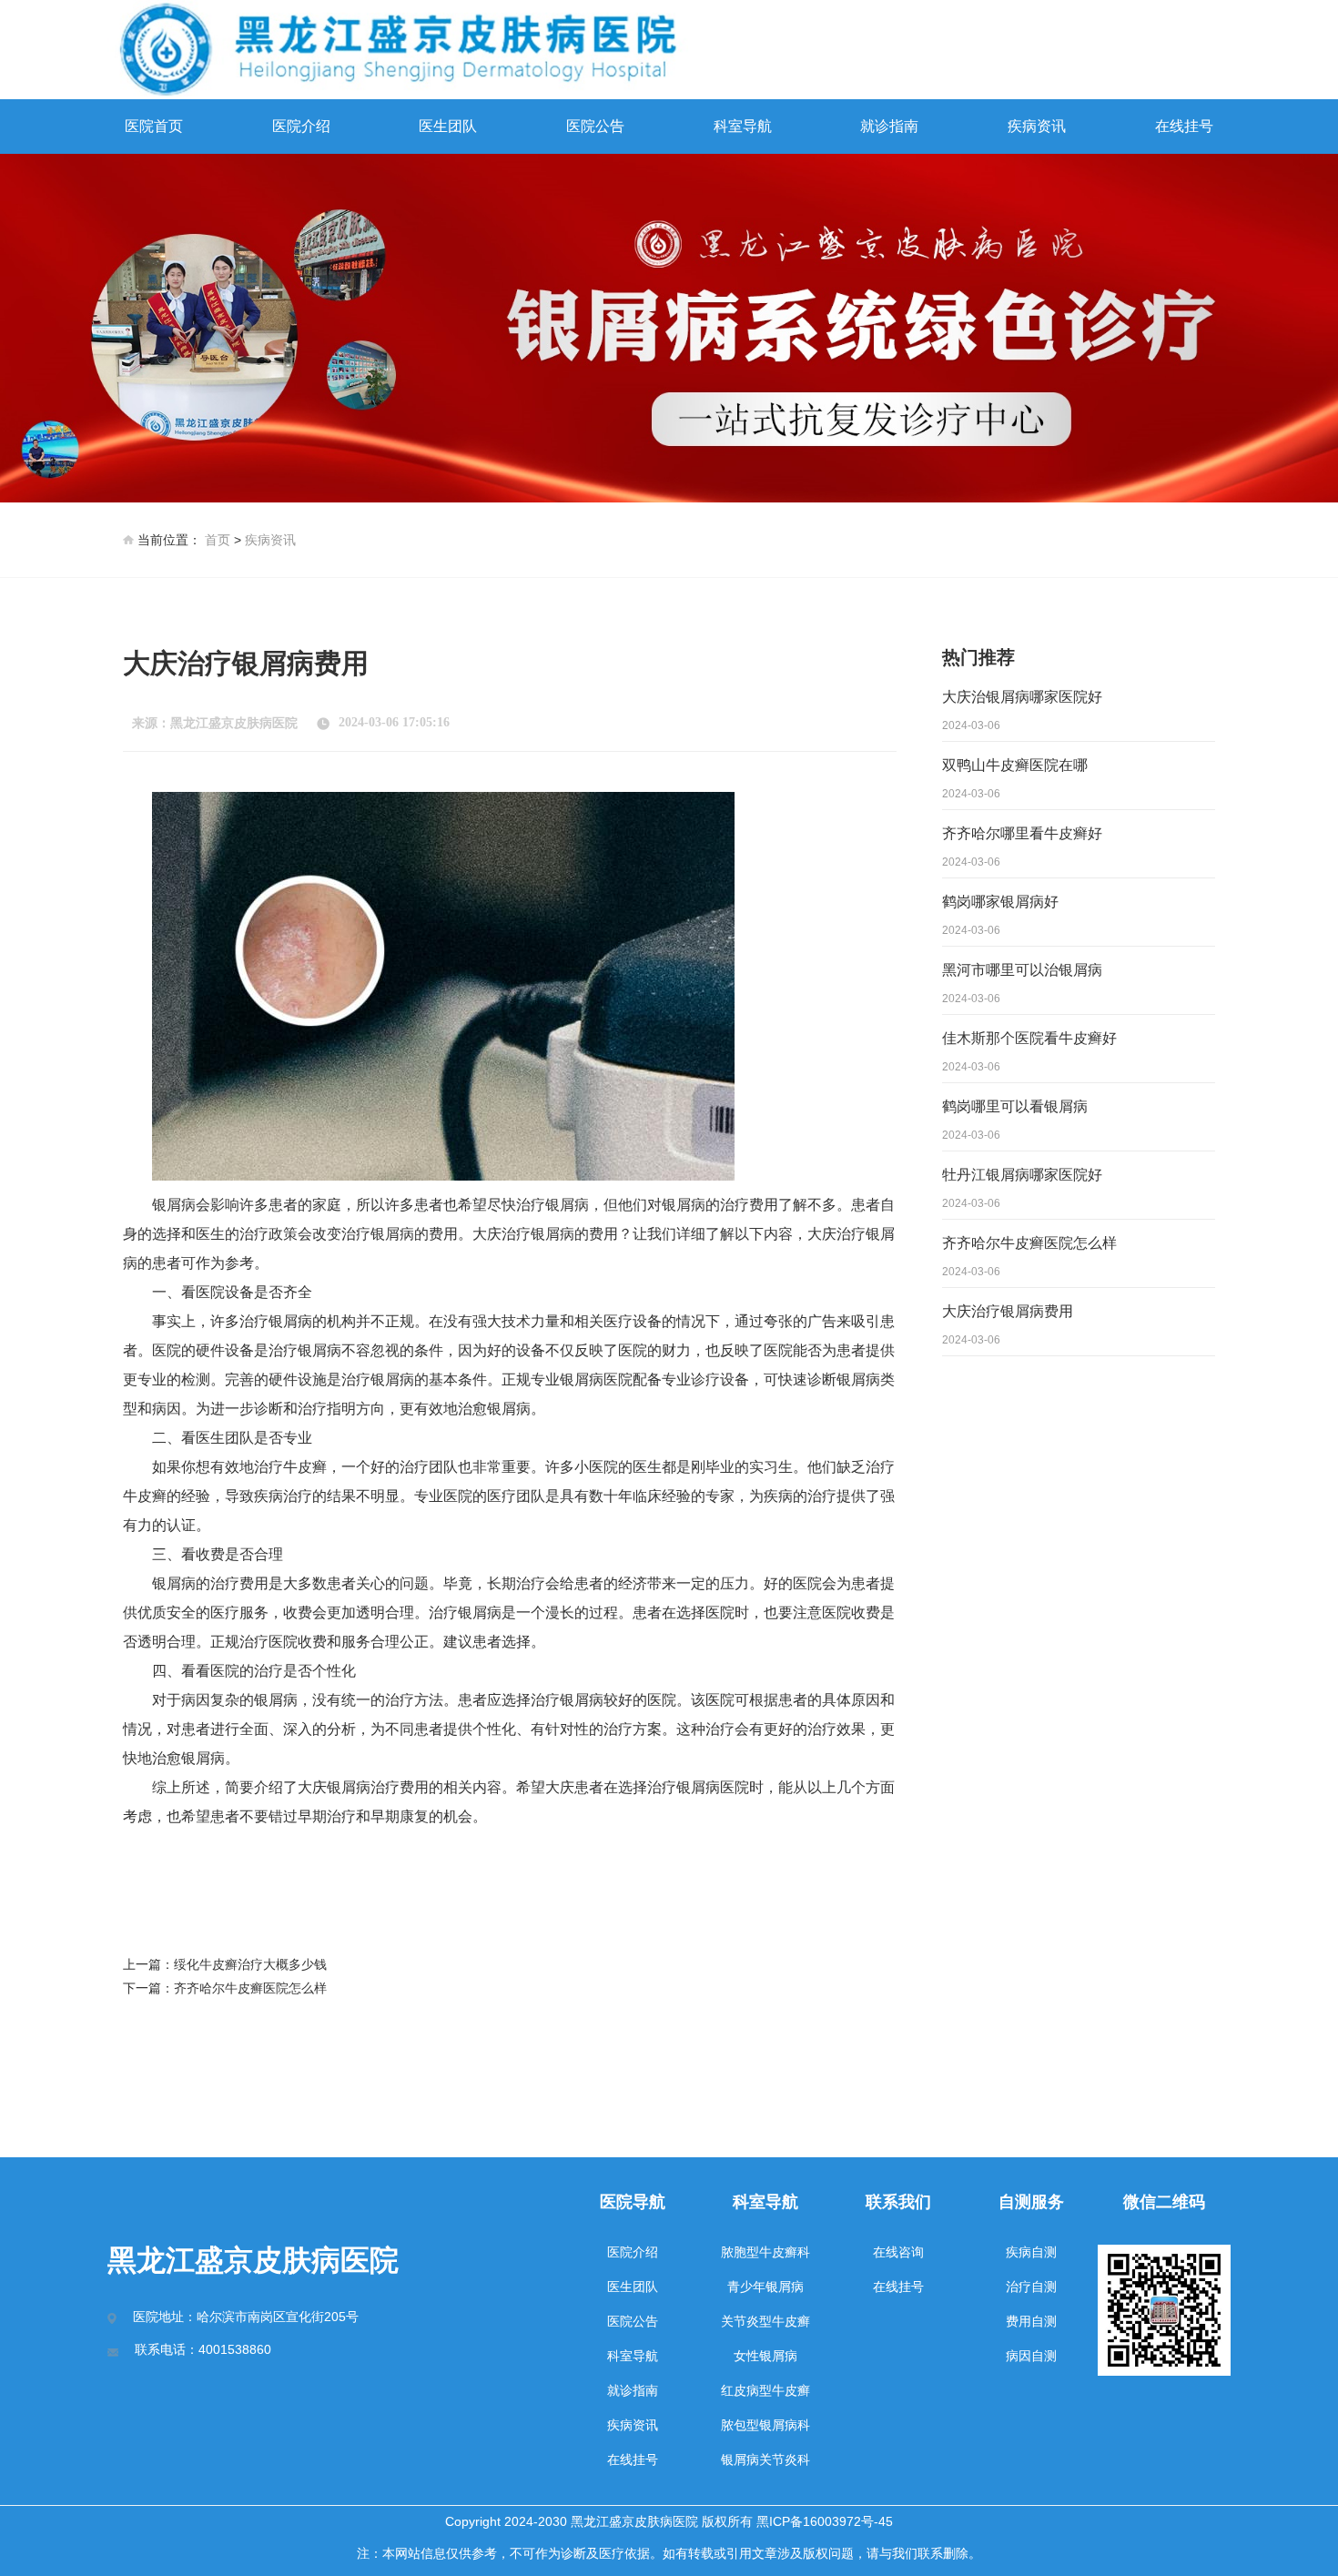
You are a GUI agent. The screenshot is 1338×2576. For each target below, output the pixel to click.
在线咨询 (898, 2252)
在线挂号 (1184, 126)
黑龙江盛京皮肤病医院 (234, 723)
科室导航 (743, 126)
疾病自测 (1031, 2252)
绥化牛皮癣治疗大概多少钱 (250, 1964)
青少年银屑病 (765, 2287)
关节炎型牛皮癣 (765, 2321)
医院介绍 (301, 126)
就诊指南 (889, 126)
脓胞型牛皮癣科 (765, 2252)
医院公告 (595, 126)
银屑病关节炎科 (765, 2459)
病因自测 (1031, 2356)
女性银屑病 (765, 2356)
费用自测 (1031, 2321)
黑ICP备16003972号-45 (825, 2521)
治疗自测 (1031, 2287)
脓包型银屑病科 (765, 2425)
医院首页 (154, 126)
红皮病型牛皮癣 (765, 2390)
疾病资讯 (1037, 126)
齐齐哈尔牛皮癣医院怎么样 (250, 1988)
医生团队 (448, 126)
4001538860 (235, 2349)
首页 (218, 540)
